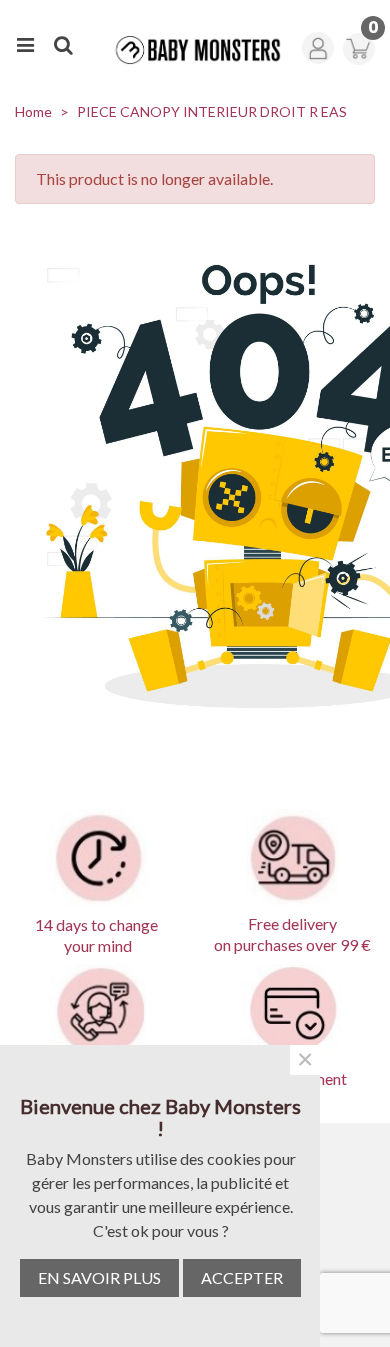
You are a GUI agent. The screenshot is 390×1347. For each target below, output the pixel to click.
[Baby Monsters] (192, 50)
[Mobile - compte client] (321, 42)
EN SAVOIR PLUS (99, 1277)
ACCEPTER (242, 1277)
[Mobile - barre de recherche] (63, 42)
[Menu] (25, 42)
